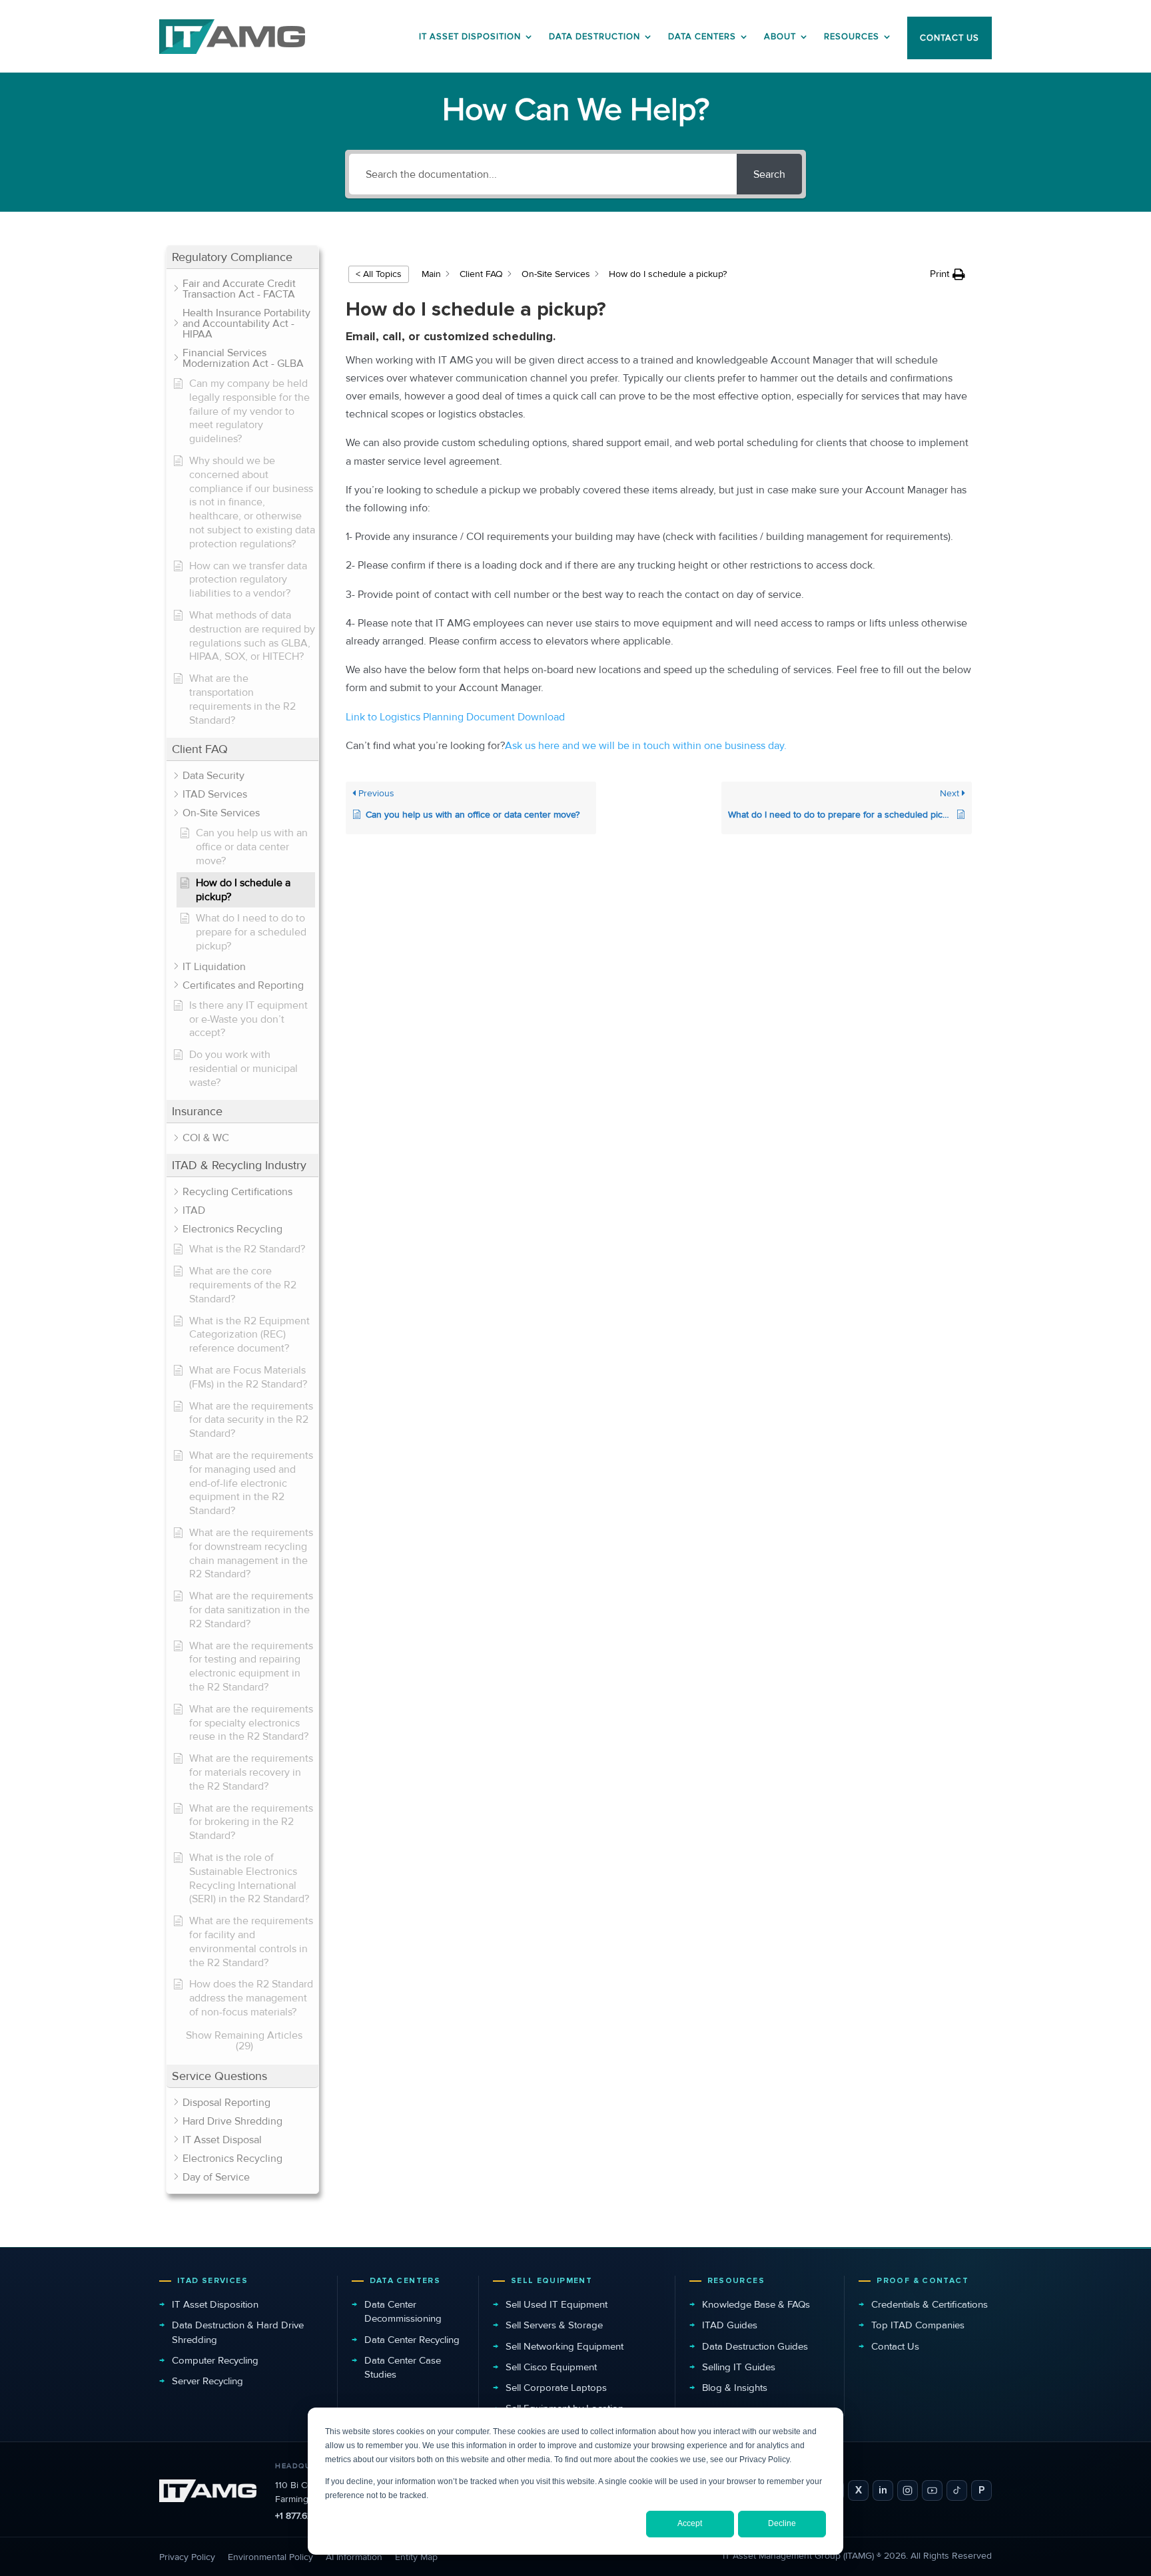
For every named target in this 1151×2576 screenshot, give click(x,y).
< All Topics (379, 274)
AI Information (354, 2557)
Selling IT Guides (739, 2367)
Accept (690, 2523)
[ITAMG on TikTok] (957, 2490)
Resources (852, 37)
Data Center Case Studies (403, 2367)
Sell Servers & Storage (554, 2325)
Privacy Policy (187, 2557)
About (780, 37)
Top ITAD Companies (918, 2325)
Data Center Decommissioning (403, 2311)
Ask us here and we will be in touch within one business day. (646, 746)
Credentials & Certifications (930, 2304)
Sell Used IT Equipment (557, 2304)
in (883, 2490)
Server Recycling (207, 2381)
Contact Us (895, 2346)
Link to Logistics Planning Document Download (455, 717)
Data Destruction (594, 37)
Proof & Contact (923, 2281)
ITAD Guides (730, 2325)
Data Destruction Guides (755, 2346)
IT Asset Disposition (215, 2304)
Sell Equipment (552, 2281)
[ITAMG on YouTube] (932, 2490)
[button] (242, 257)
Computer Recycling (215, 2360)
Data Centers (702, 37)
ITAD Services (212, 2281)
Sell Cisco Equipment (551, 2367)
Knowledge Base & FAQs (756, 2304)
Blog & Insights (735, 2388)
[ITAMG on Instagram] (908, 2490)
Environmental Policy (270, 2557)
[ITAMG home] (208, 2491)
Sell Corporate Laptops (556, 2388)
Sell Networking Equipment (565, 2346)
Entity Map (416, 2557)
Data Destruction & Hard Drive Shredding (238, 2332)
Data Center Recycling (412, 2340)
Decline (782, 2523)
